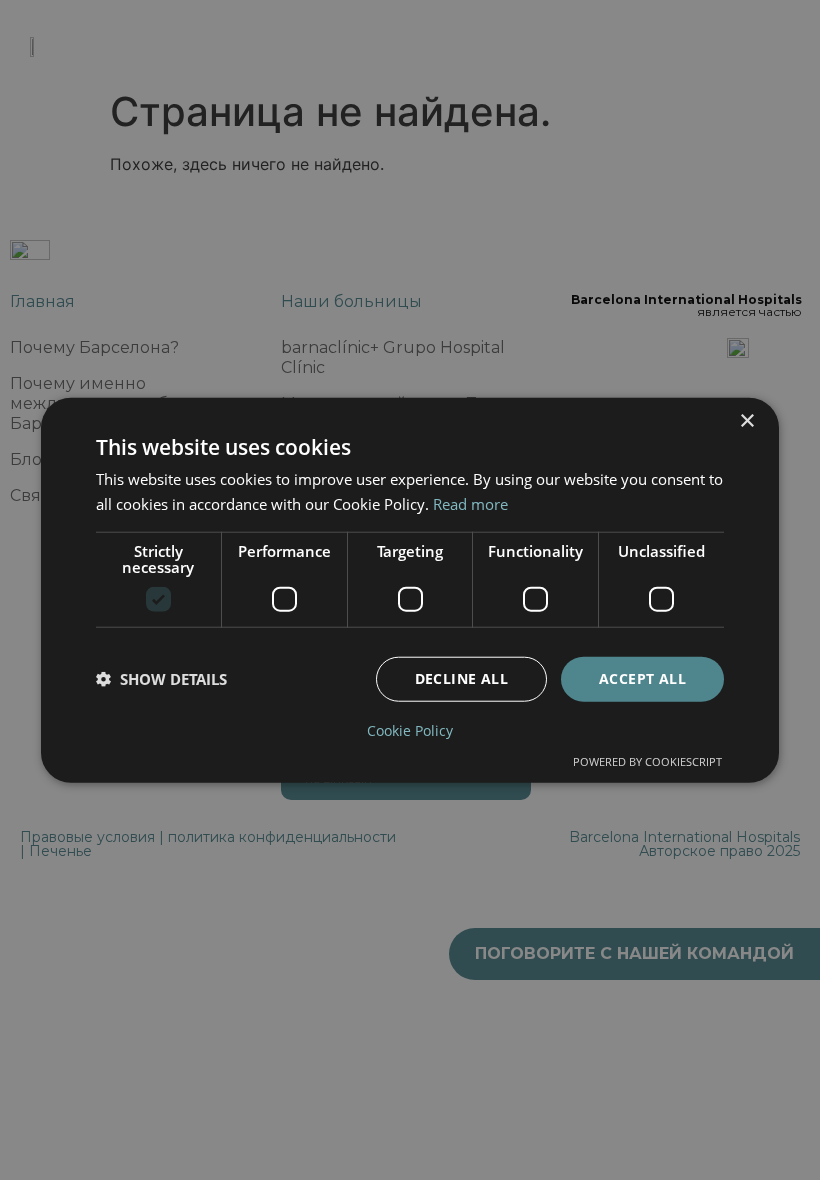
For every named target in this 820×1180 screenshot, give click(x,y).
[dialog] (410, 590)
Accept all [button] (642, 678)
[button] (161, 679)
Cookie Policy (410, 730)
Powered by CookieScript (647, 760)
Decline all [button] (461, 678)
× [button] (746, 421)
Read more (470, 504)
